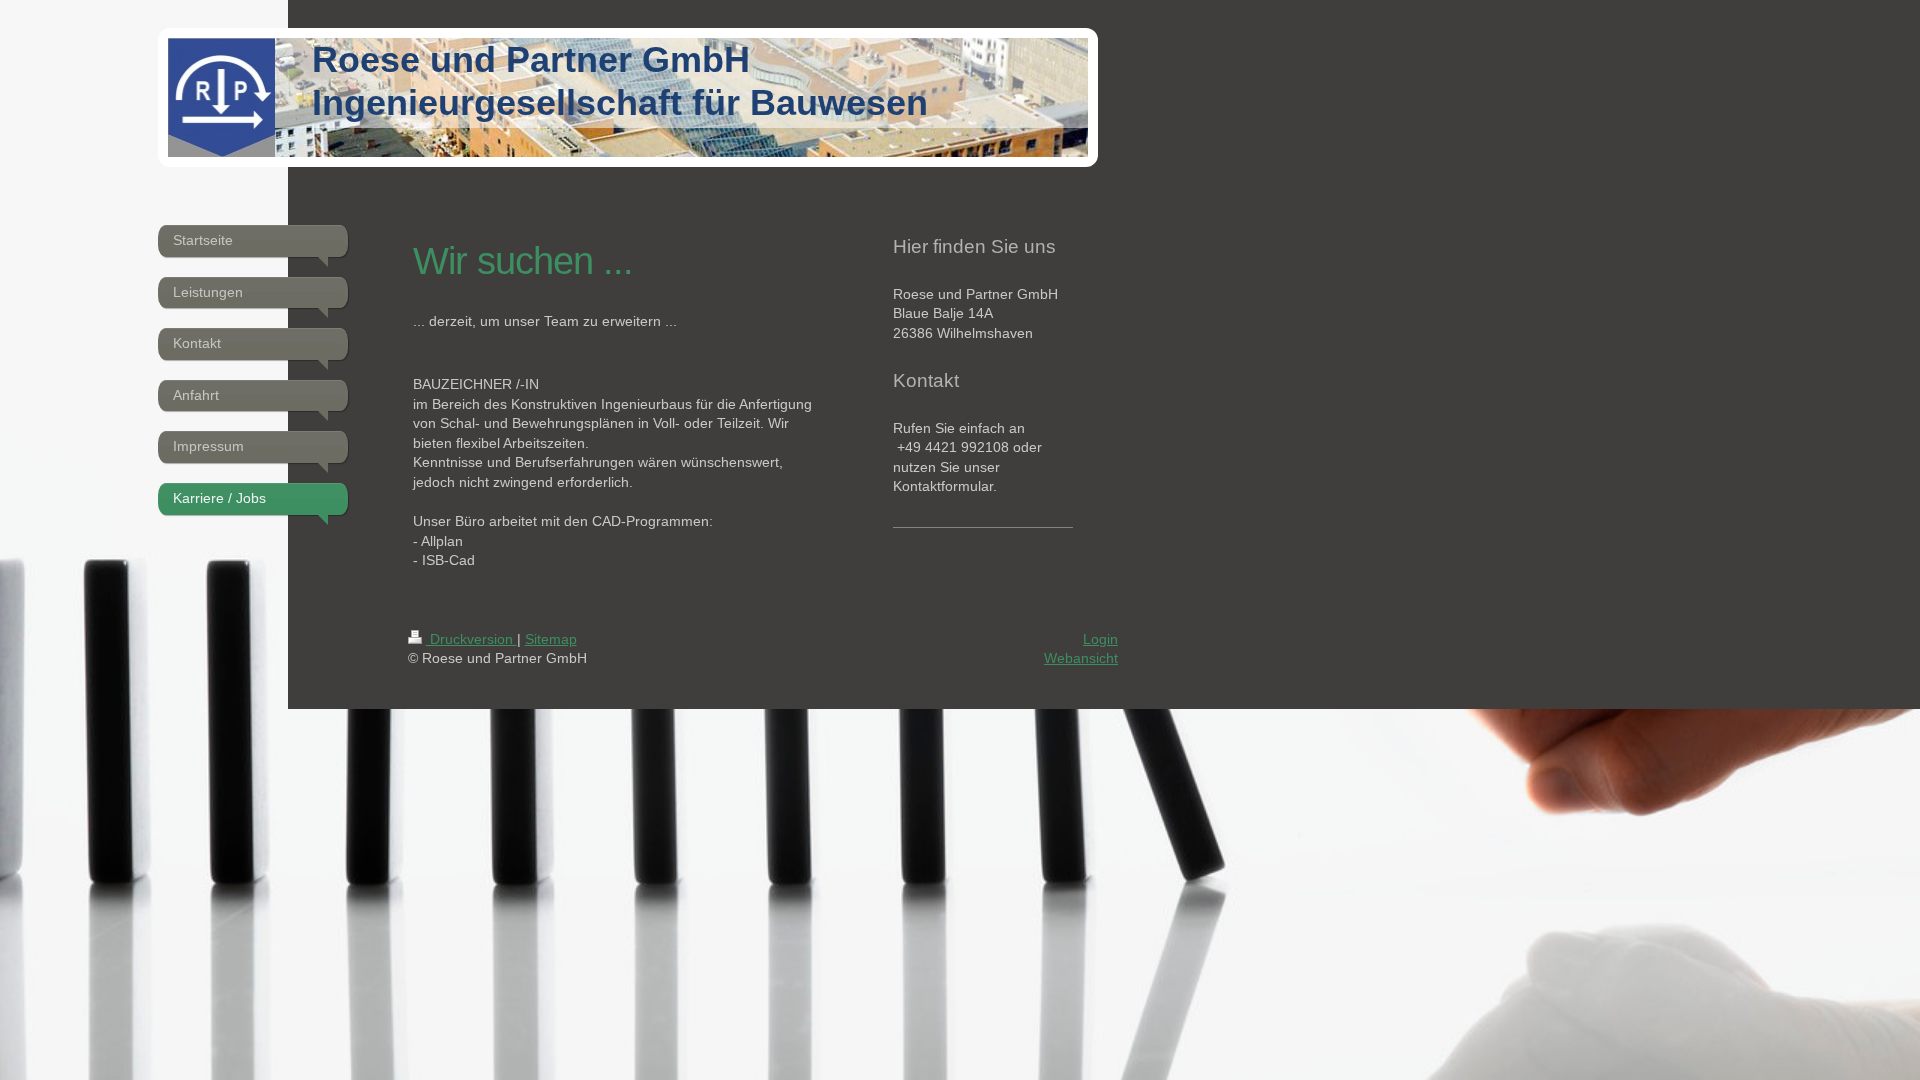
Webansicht (1081, 658)
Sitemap (551, 639)
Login (1100, 639)
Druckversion (471, 639)
